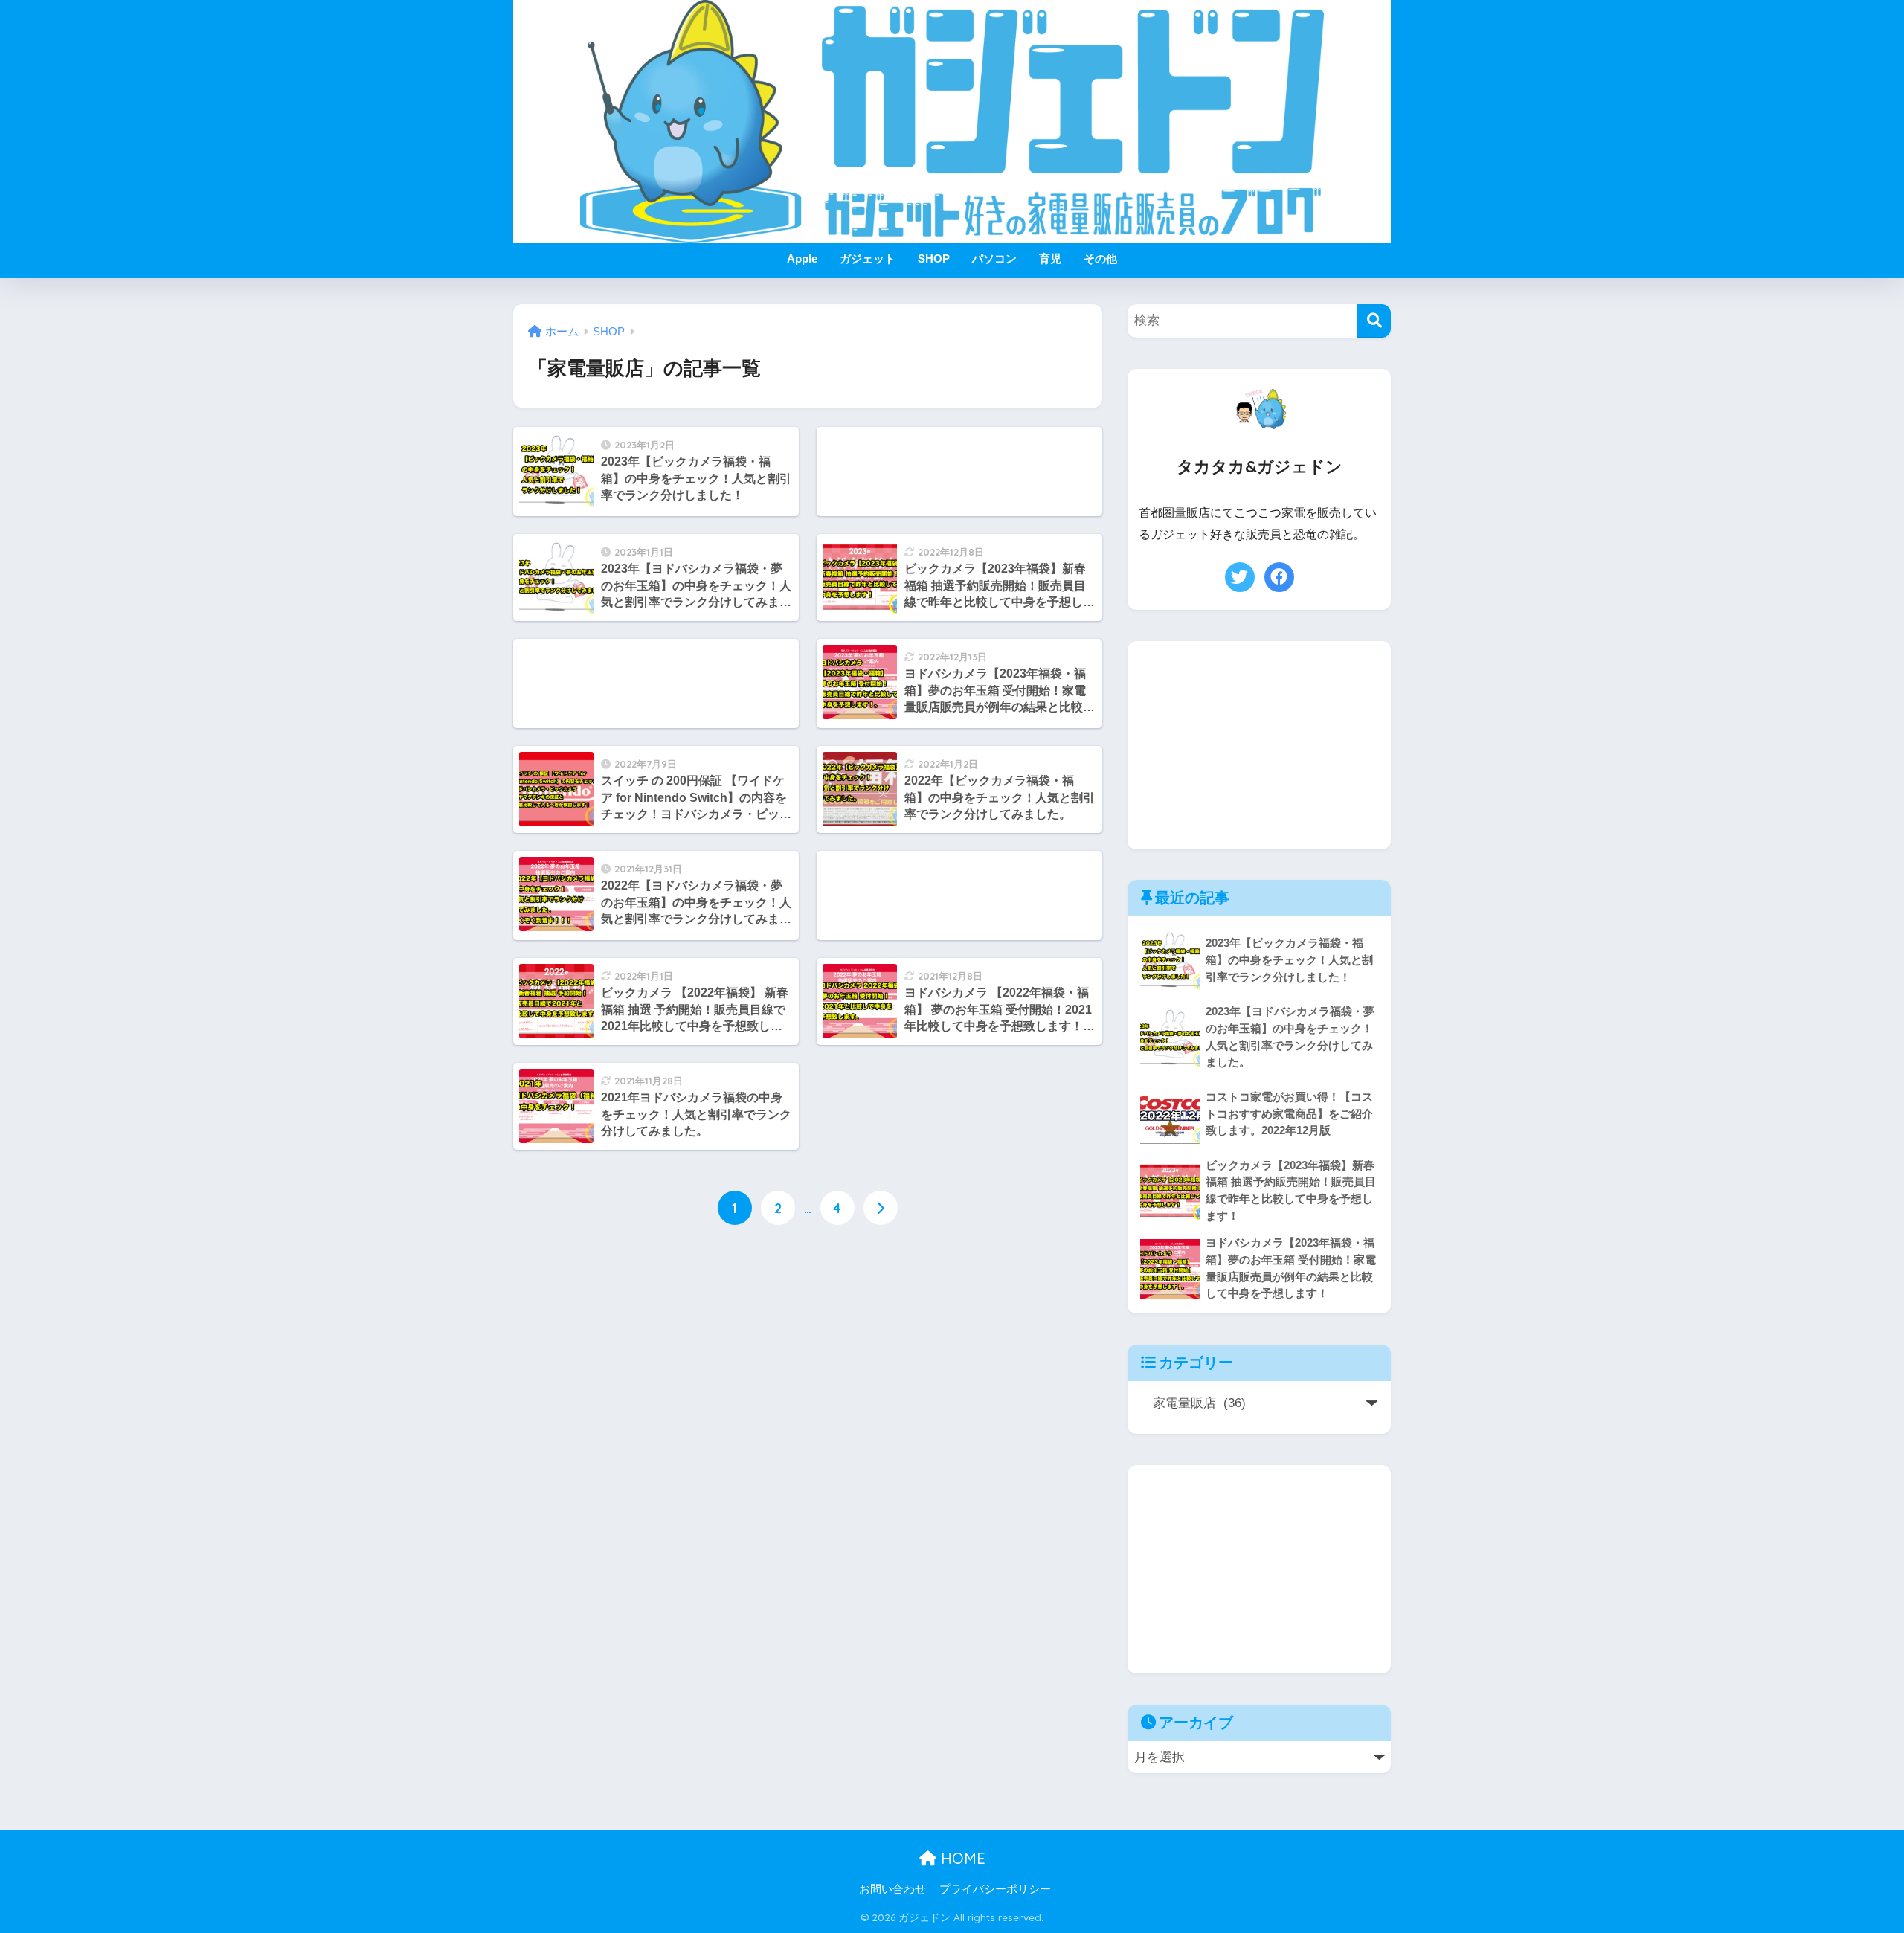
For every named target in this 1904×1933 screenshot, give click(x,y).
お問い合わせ (892, 1889)
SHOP (934, 258)
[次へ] (881, 1208)
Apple (802, 258)
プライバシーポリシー (995, 1889)
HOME (961, 1858)
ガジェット (868, 258)
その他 (1100, 258)
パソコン (994, 258)
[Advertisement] (959, 472)
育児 (1050, 258)
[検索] (1374, 321)
